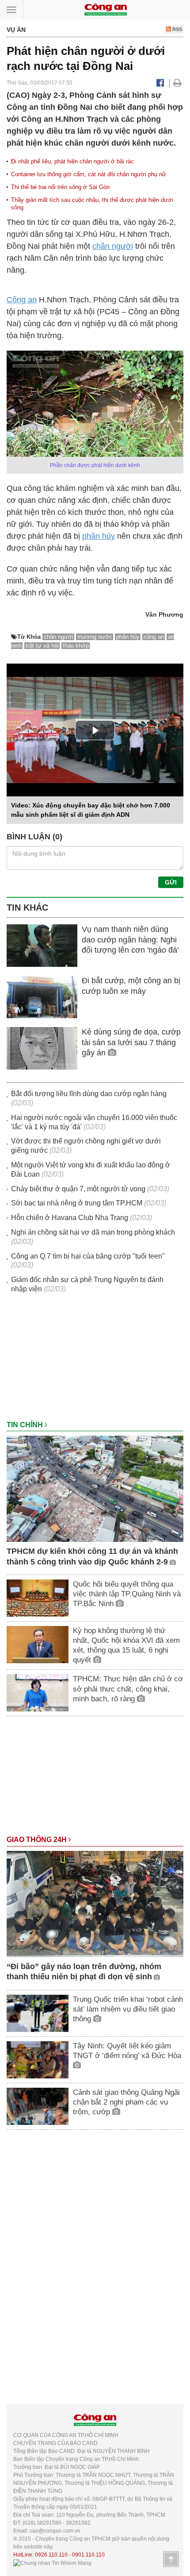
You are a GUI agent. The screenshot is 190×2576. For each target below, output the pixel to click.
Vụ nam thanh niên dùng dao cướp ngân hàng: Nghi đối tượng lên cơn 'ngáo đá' (130, 940)
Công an (22, 300)
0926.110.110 (51, 2555)
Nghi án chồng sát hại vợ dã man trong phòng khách (93, 1232)
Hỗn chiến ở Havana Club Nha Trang (70, 1218)
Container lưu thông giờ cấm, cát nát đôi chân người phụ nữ (89, 174)
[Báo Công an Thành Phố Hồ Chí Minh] (106, 9)
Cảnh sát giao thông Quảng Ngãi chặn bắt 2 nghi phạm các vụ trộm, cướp (126, 2102)
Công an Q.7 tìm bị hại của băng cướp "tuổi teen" (88, 1256)
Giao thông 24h (38, 1840)
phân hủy (99, 536)
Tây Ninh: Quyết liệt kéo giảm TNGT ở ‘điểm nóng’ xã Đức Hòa (127, 2051)
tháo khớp (76, 646)
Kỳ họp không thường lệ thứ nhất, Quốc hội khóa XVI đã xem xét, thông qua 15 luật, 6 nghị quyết (126, 1645)
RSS (177, 29)
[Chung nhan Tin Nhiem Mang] (52, 2563)
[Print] (177, 83)
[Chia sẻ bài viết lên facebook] (160, 83)
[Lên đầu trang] (171, 2559)
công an (154, 637)
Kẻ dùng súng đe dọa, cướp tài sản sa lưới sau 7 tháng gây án (131, 1042)
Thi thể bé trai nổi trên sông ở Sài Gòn (60, 187)
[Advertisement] (95, 1361)
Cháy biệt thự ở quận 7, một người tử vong (78, 1189)
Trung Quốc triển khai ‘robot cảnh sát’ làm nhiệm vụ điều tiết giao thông (128, 2009)
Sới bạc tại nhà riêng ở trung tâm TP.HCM (77, 1203)
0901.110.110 (88, 2555)
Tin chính (26, 1425)
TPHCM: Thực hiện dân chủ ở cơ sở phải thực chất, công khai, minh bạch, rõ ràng (128, 1689)
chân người (113, 246)
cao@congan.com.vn (55, 2531)
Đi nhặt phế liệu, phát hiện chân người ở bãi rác (72, 161)
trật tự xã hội (42, 646)
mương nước (95, 637)
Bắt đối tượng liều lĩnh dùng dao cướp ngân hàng (89, 1094)
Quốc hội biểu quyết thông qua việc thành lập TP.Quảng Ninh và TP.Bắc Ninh (127, 1594)
